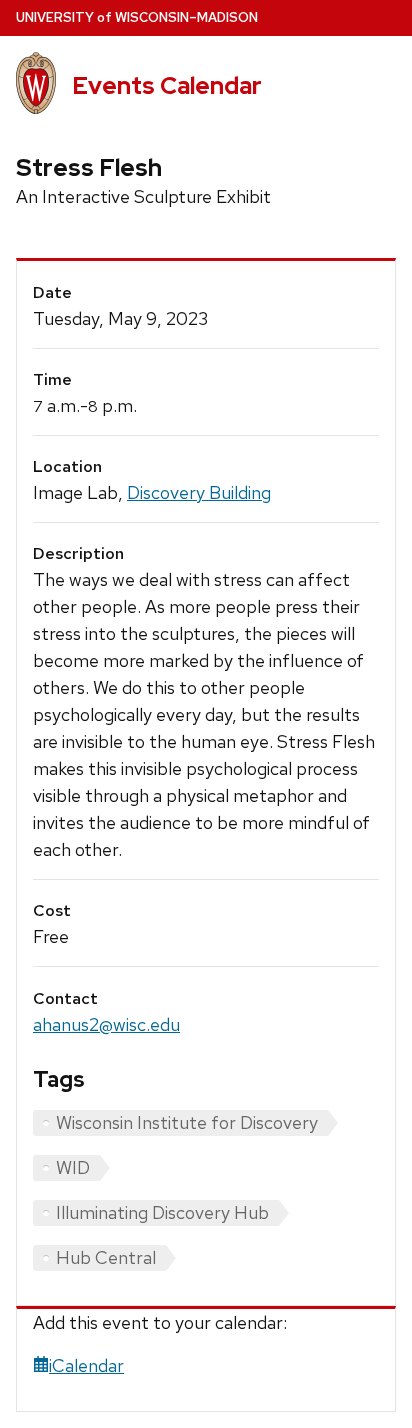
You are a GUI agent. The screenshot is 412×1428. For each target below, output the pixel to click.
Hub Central (106, 1257)
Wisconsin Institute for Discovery (187, 1122)
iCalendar (86, 1365)
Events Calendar (167, 85)
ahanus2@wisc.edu (106, 1024)
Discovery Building (199, 492)
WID (73, 1167)
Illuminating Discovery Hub (162, 1212)
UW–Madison (137, 17)
